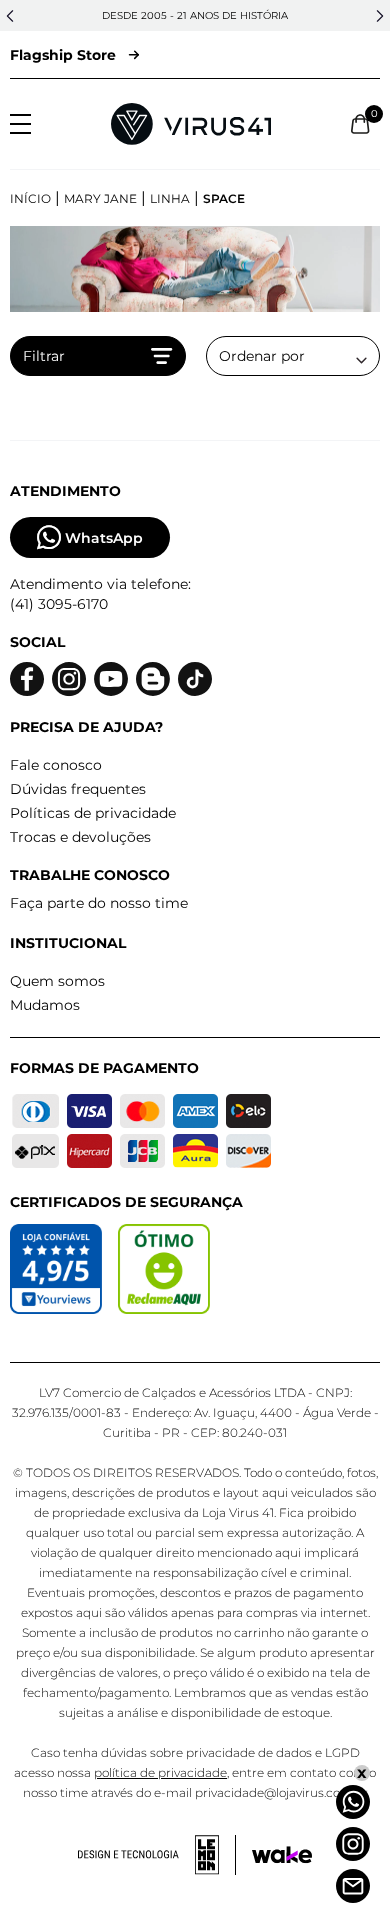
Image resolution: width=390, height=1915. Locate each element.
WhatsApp (104, 538)
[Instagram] (353, 1844)
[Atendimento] (353, 1886)
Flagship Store (63, 55)
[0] (360, 124)
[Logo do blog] (153, 679)
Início (30, 198)
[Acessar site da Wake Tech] (282, 1855)
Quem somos (57, 981)
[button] (10, 16)
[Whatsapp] (353, 1802)
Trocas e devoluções (80, 837)
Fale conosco (56, 765)
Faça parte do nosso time (99, 903)
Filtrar (44, 356)
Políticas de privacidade (93, 813)
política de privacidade (160, 1772)
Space (224, 198)
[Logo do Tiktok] (195, 679)
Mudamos (45, 1005)
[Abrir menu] (20, 124)
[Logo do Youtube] (111, 679)
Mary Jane (100, 198)
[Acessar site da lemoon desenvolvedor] (157, 1855)
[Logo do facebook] (27, 679)
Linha (170, 198)
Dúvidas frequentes (78, 789)
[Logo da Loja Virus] (191, 124)
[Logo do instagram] (69, 679)
